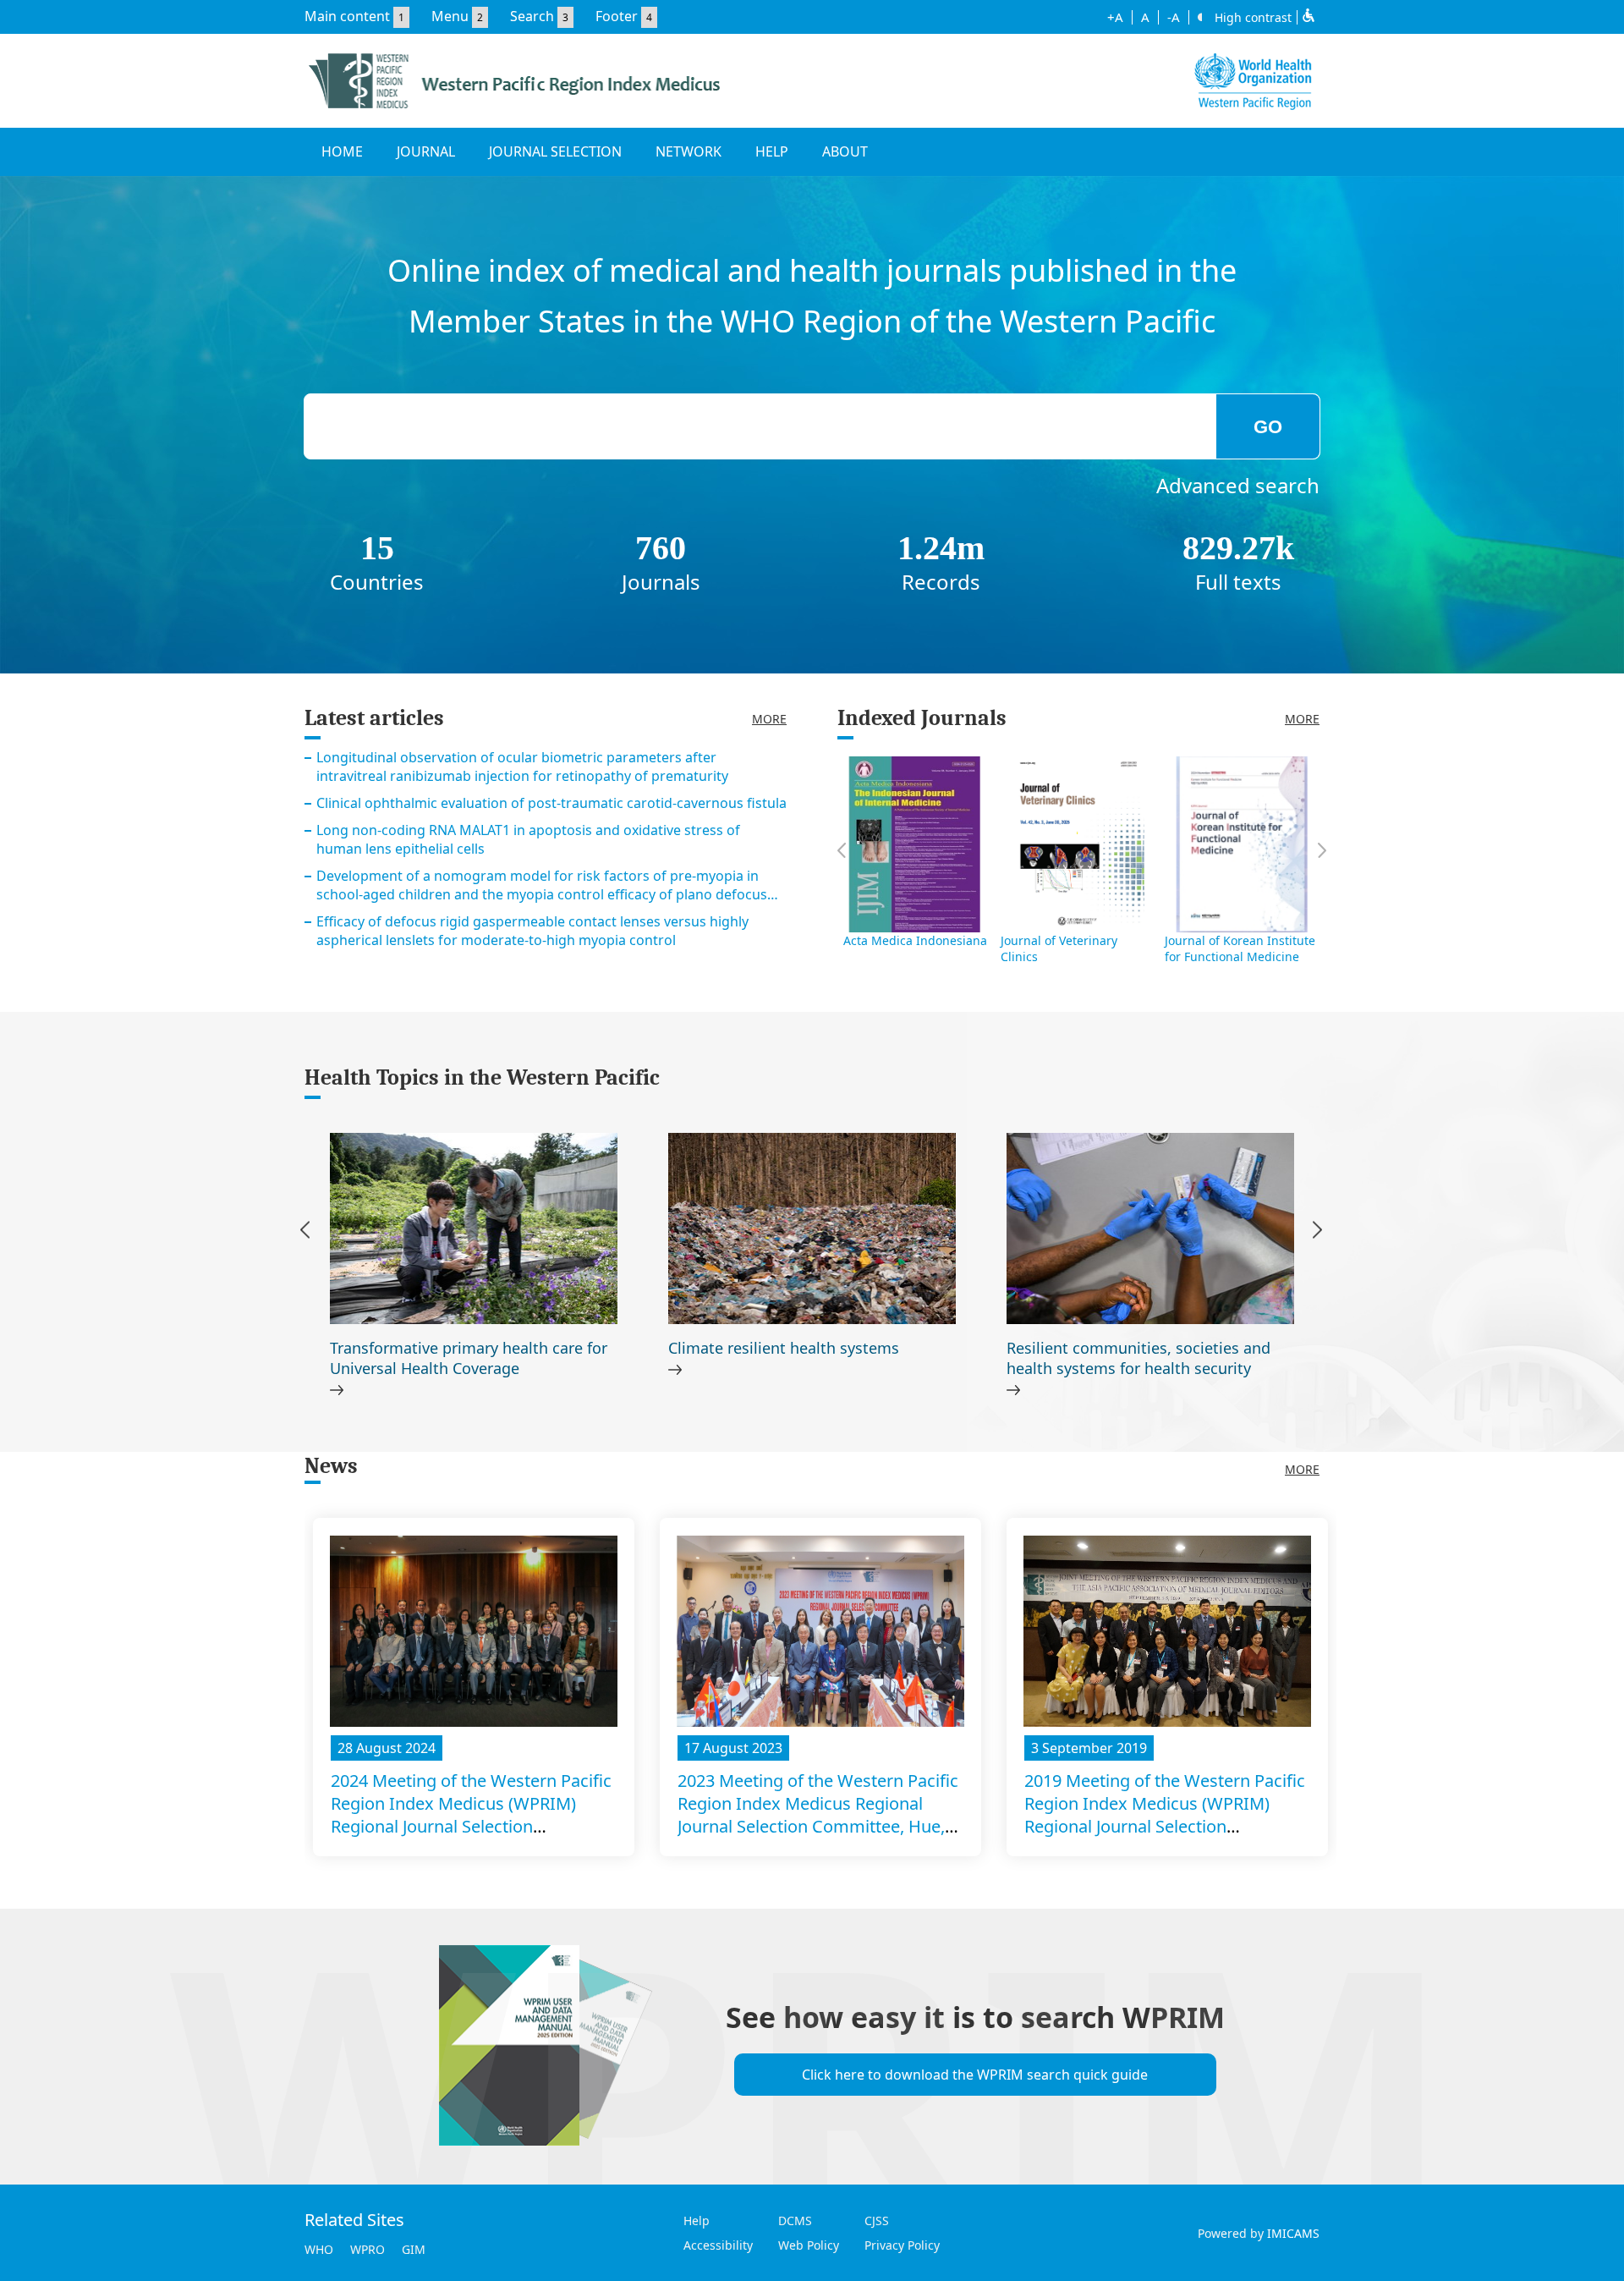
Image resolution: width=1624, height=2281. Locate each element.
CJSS (877, 2221)
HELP (772, 151)
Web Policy (809, 2245)
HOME (342, 151)
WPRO (368, 2249)
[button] (1317, 1232)
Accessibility (718, 2245)
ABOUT (845, 151)
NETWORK (689, 151)
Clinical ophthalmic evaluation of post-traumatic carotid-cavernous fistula (551, 803)
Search (532, 16)
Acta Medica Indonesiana (915, 940)
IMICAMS (1293, 2233)
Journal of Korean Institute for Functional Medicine (1240, 948)
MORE (769, 719)
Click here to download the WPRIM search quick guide (975, 2075)
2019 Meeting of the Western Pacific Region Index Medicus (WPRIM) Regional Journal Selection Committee (1165, 1815)
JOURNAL (426, 151)
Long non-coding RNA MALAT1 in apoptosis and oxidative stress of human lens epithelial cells (528, 839)
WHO (319, 2249)
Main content (347, 16)
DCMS (795, 2221)
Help (697, 2221)
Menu (450, 16)
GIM (414, 2249)
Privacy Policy (902, 2245)
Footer (617, 16)
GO (1268, 427)
